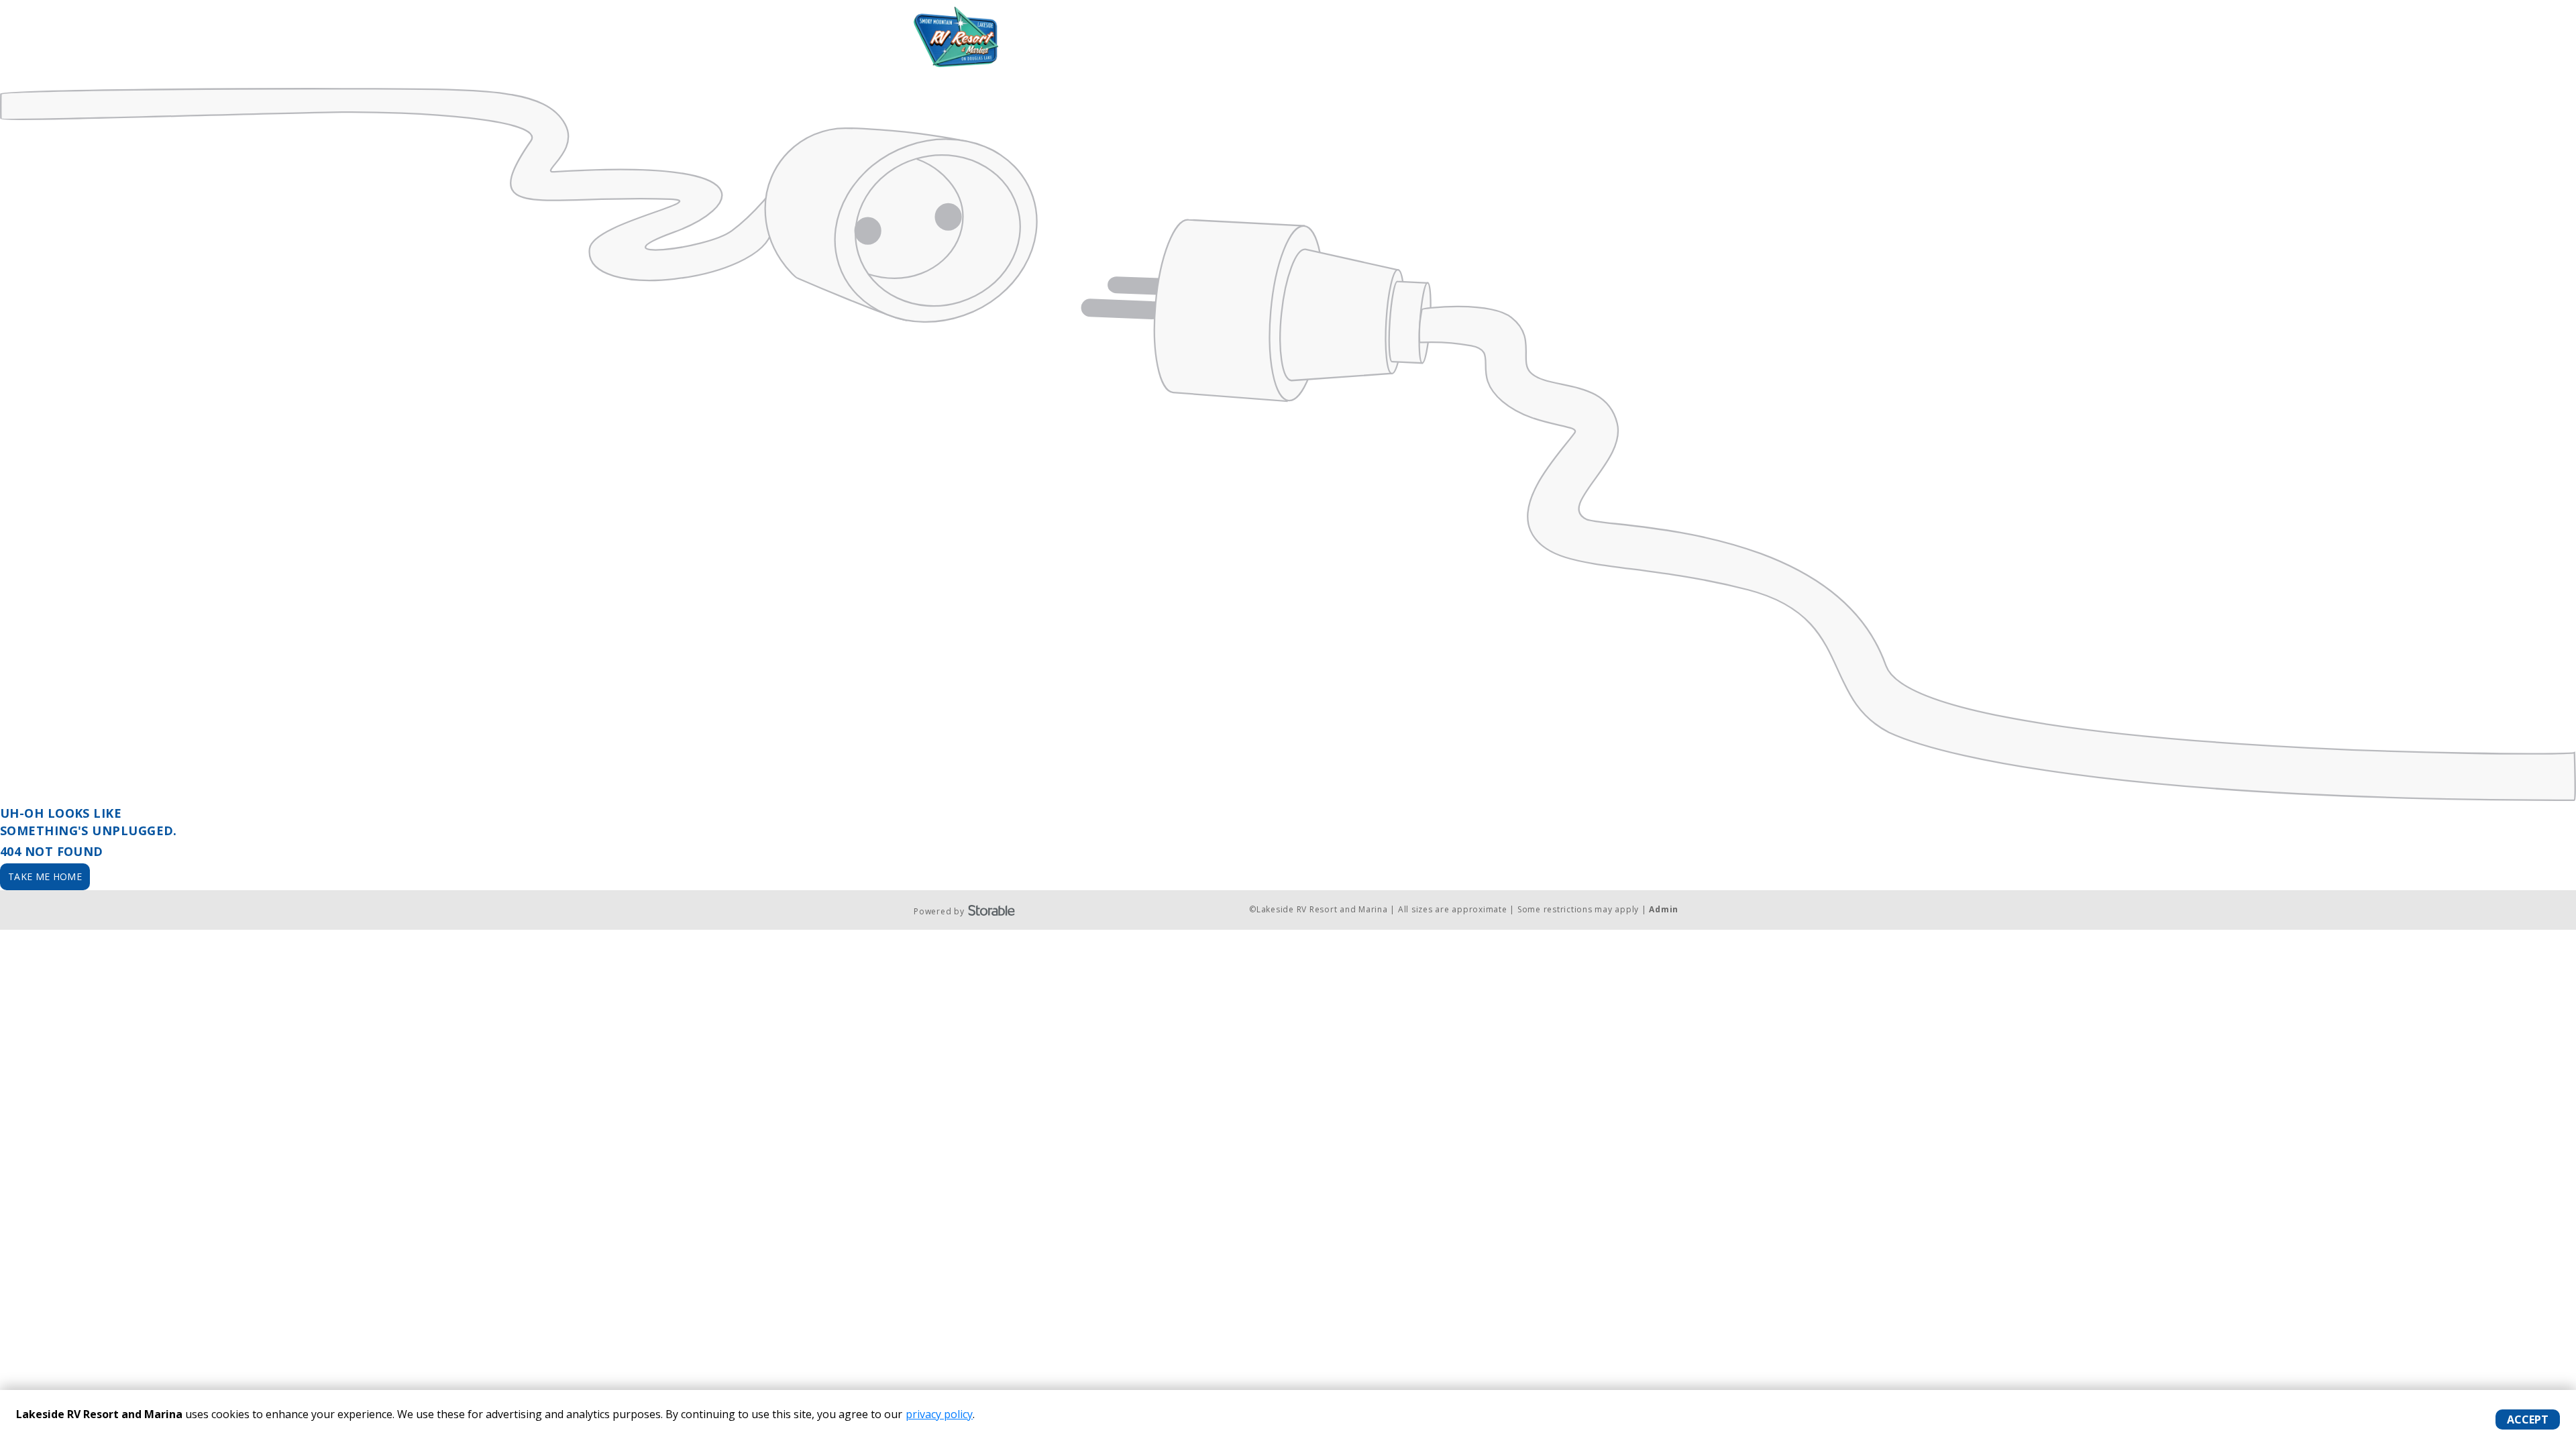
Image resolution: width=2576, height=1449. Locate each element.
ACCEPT (2528, 1419)
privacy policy (939, 1414)
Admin (1664, 909)
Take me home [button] (45, 876)
